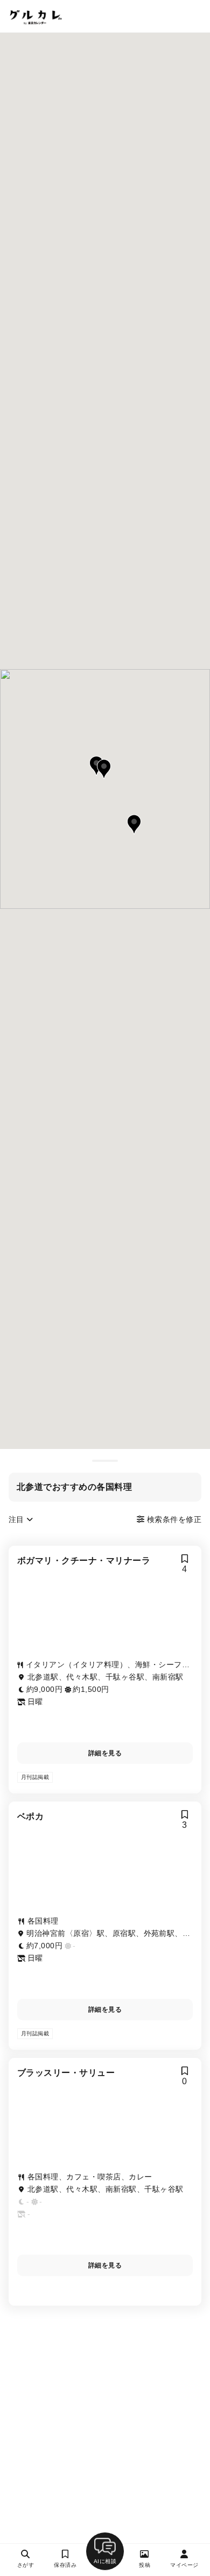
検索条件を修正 (173, 1519)
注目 (17, 1519)
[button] (104, 769)
